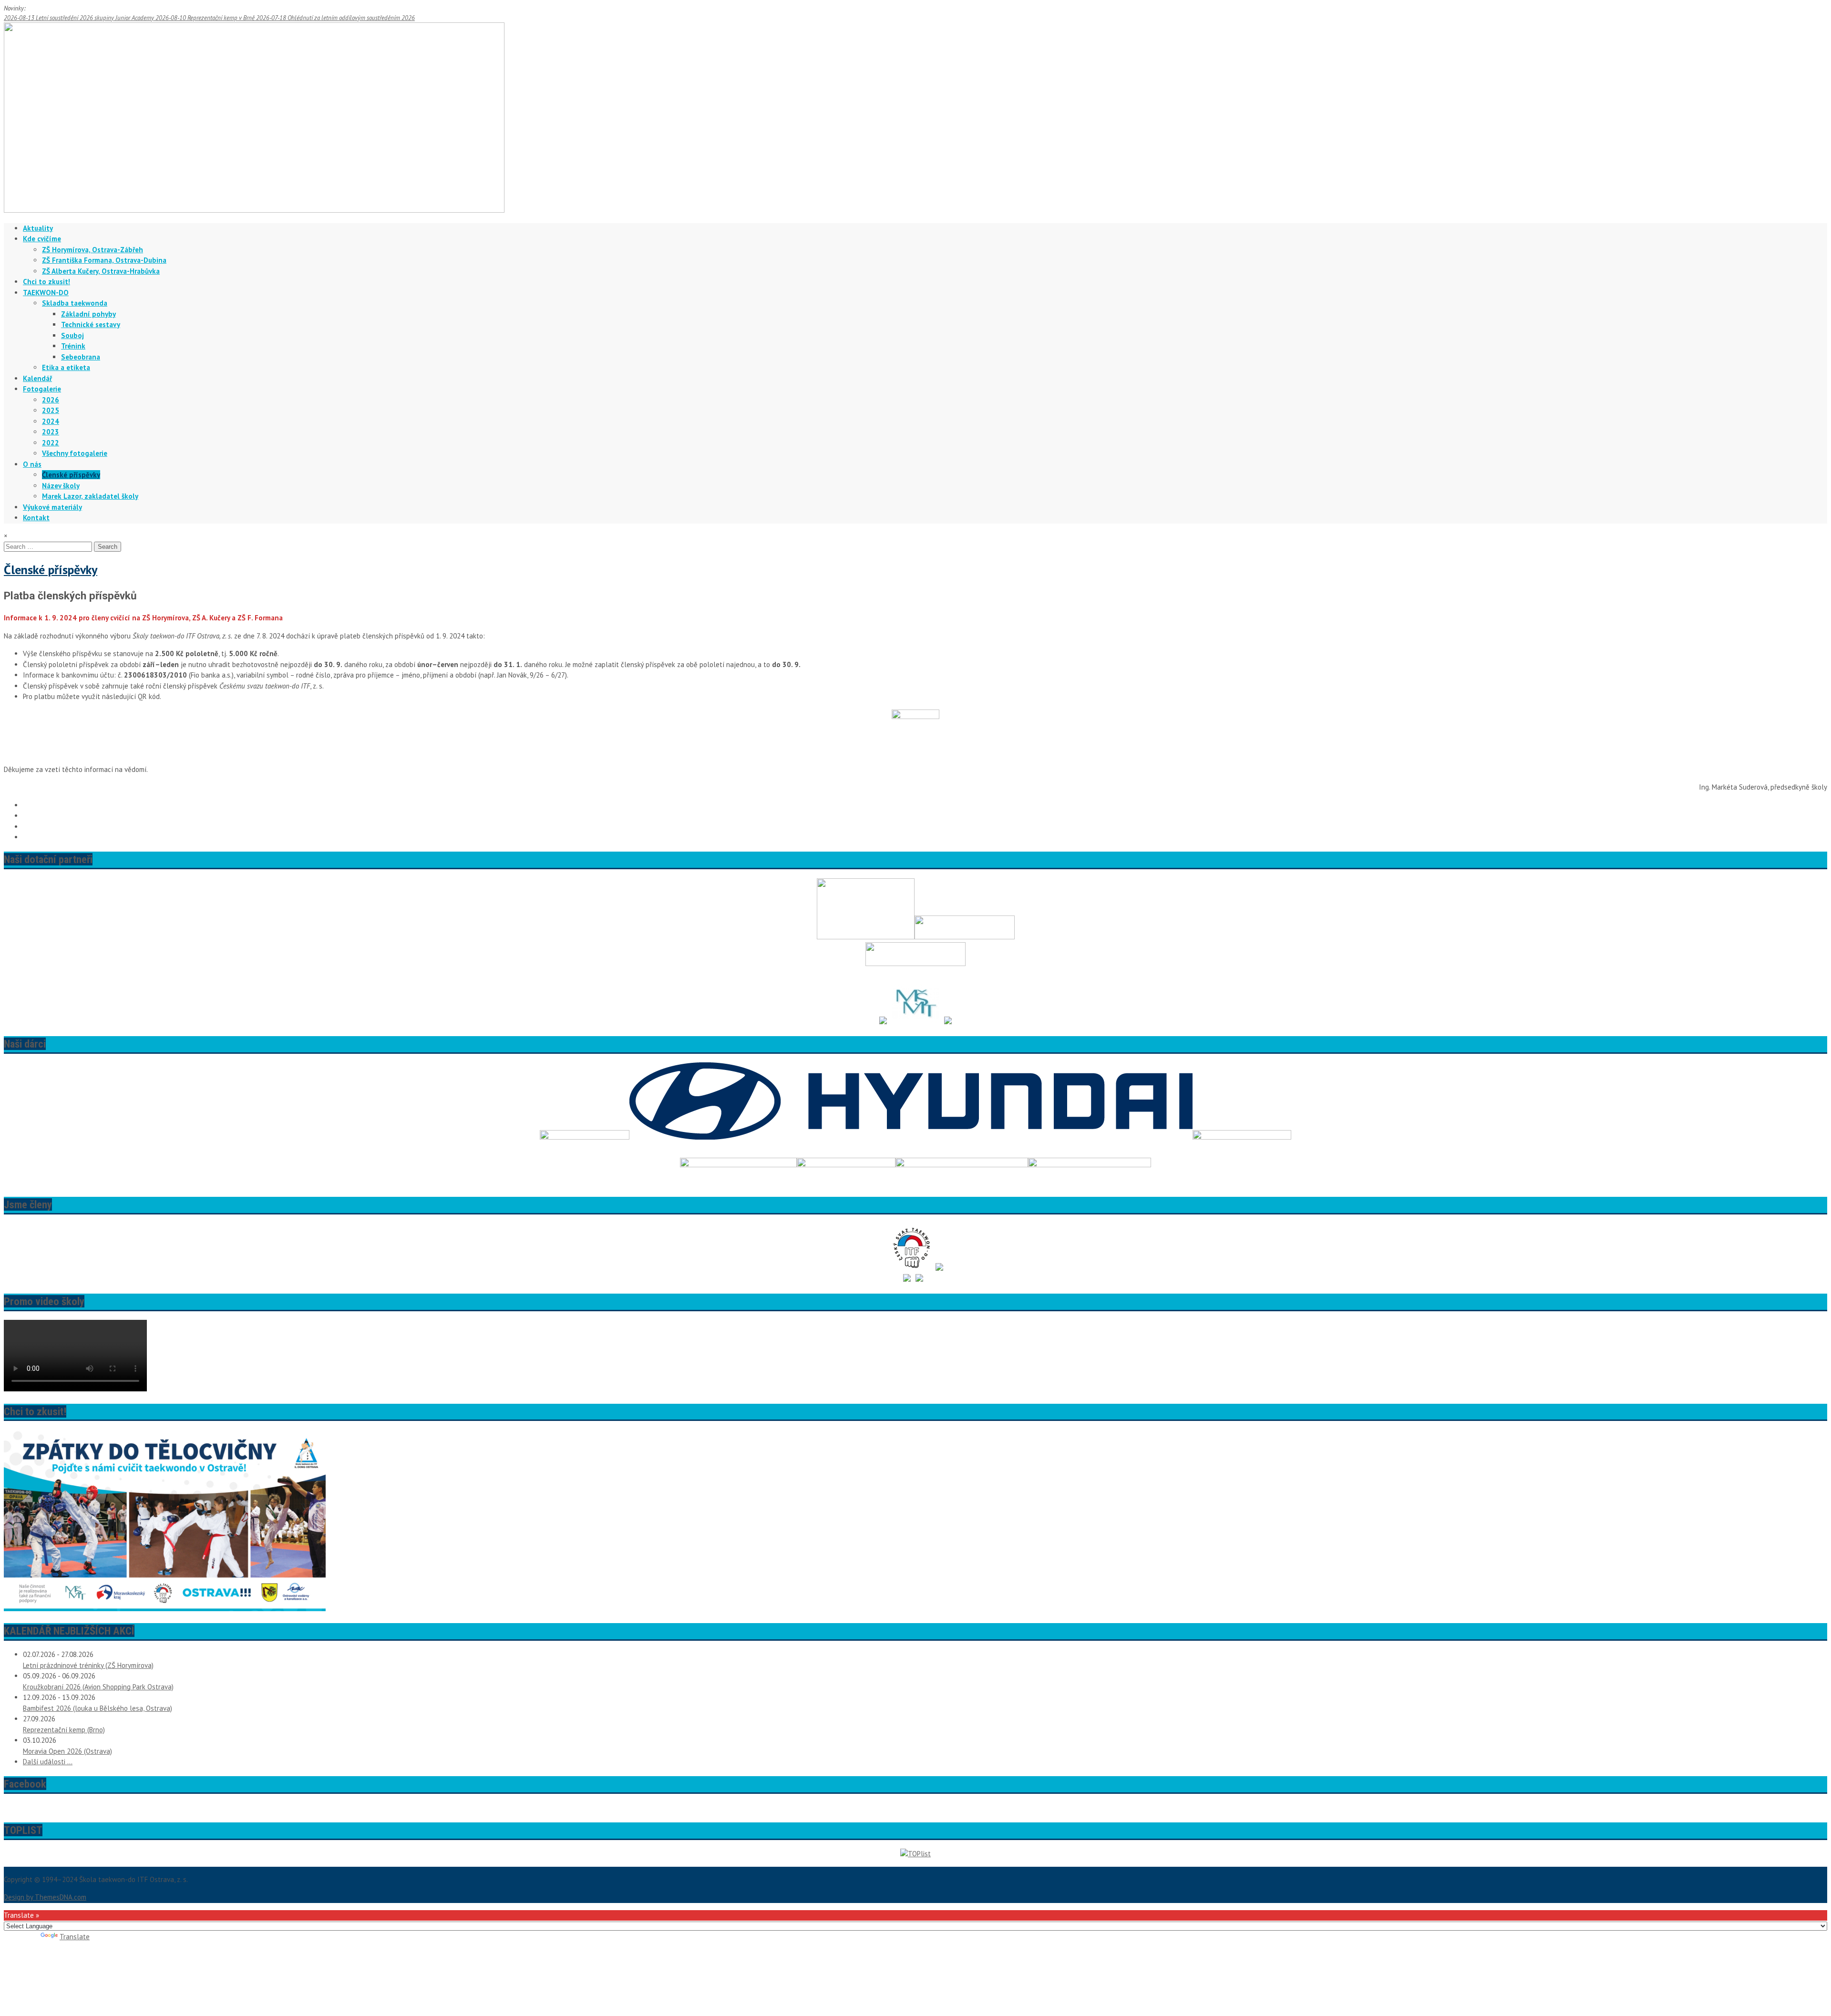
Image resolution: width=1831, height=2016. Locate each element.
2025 (51, 410)
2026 (51, 400)
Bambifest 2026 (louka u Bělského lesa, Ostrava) (98, 1708)
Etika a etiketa (66, 367)
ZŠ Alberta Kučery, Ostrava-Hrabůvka (101, 271)
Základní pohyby (88, 314)
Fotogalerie (42, 389)
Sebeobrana (81, 357)
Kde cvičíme (42, 239)
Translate (75, 1937)
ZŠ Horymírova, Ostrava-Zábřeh (93, 250)
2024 (51, 421)
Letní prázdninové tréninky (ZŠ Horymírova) (88, 1665)
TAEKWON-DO (46, 293)
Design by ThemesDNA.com (45, 1897)
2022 (51, 443)
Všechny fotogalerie (75, 453)
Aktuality (38, 228)
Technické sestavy (91, 324)
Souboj (72, 335)
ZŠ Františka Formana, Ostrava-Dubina (104, 260)
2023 (51, 432)
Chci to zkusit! (46, 282)
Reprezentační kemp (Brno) (64, 1730)
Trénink (73, 346)
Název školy (61, 486)
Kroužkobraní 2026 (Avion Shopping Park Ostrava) (98, 1687)
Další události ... (48, 1762)
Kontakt (36, 518)
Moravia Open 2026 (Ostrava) (67, 1751)
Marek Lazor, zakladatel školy (90, 496)
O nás (32, 464)
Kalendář (37, 378)
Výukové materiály (52, 507)
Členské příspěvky (71, 475)
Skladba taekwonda (75, 303)
